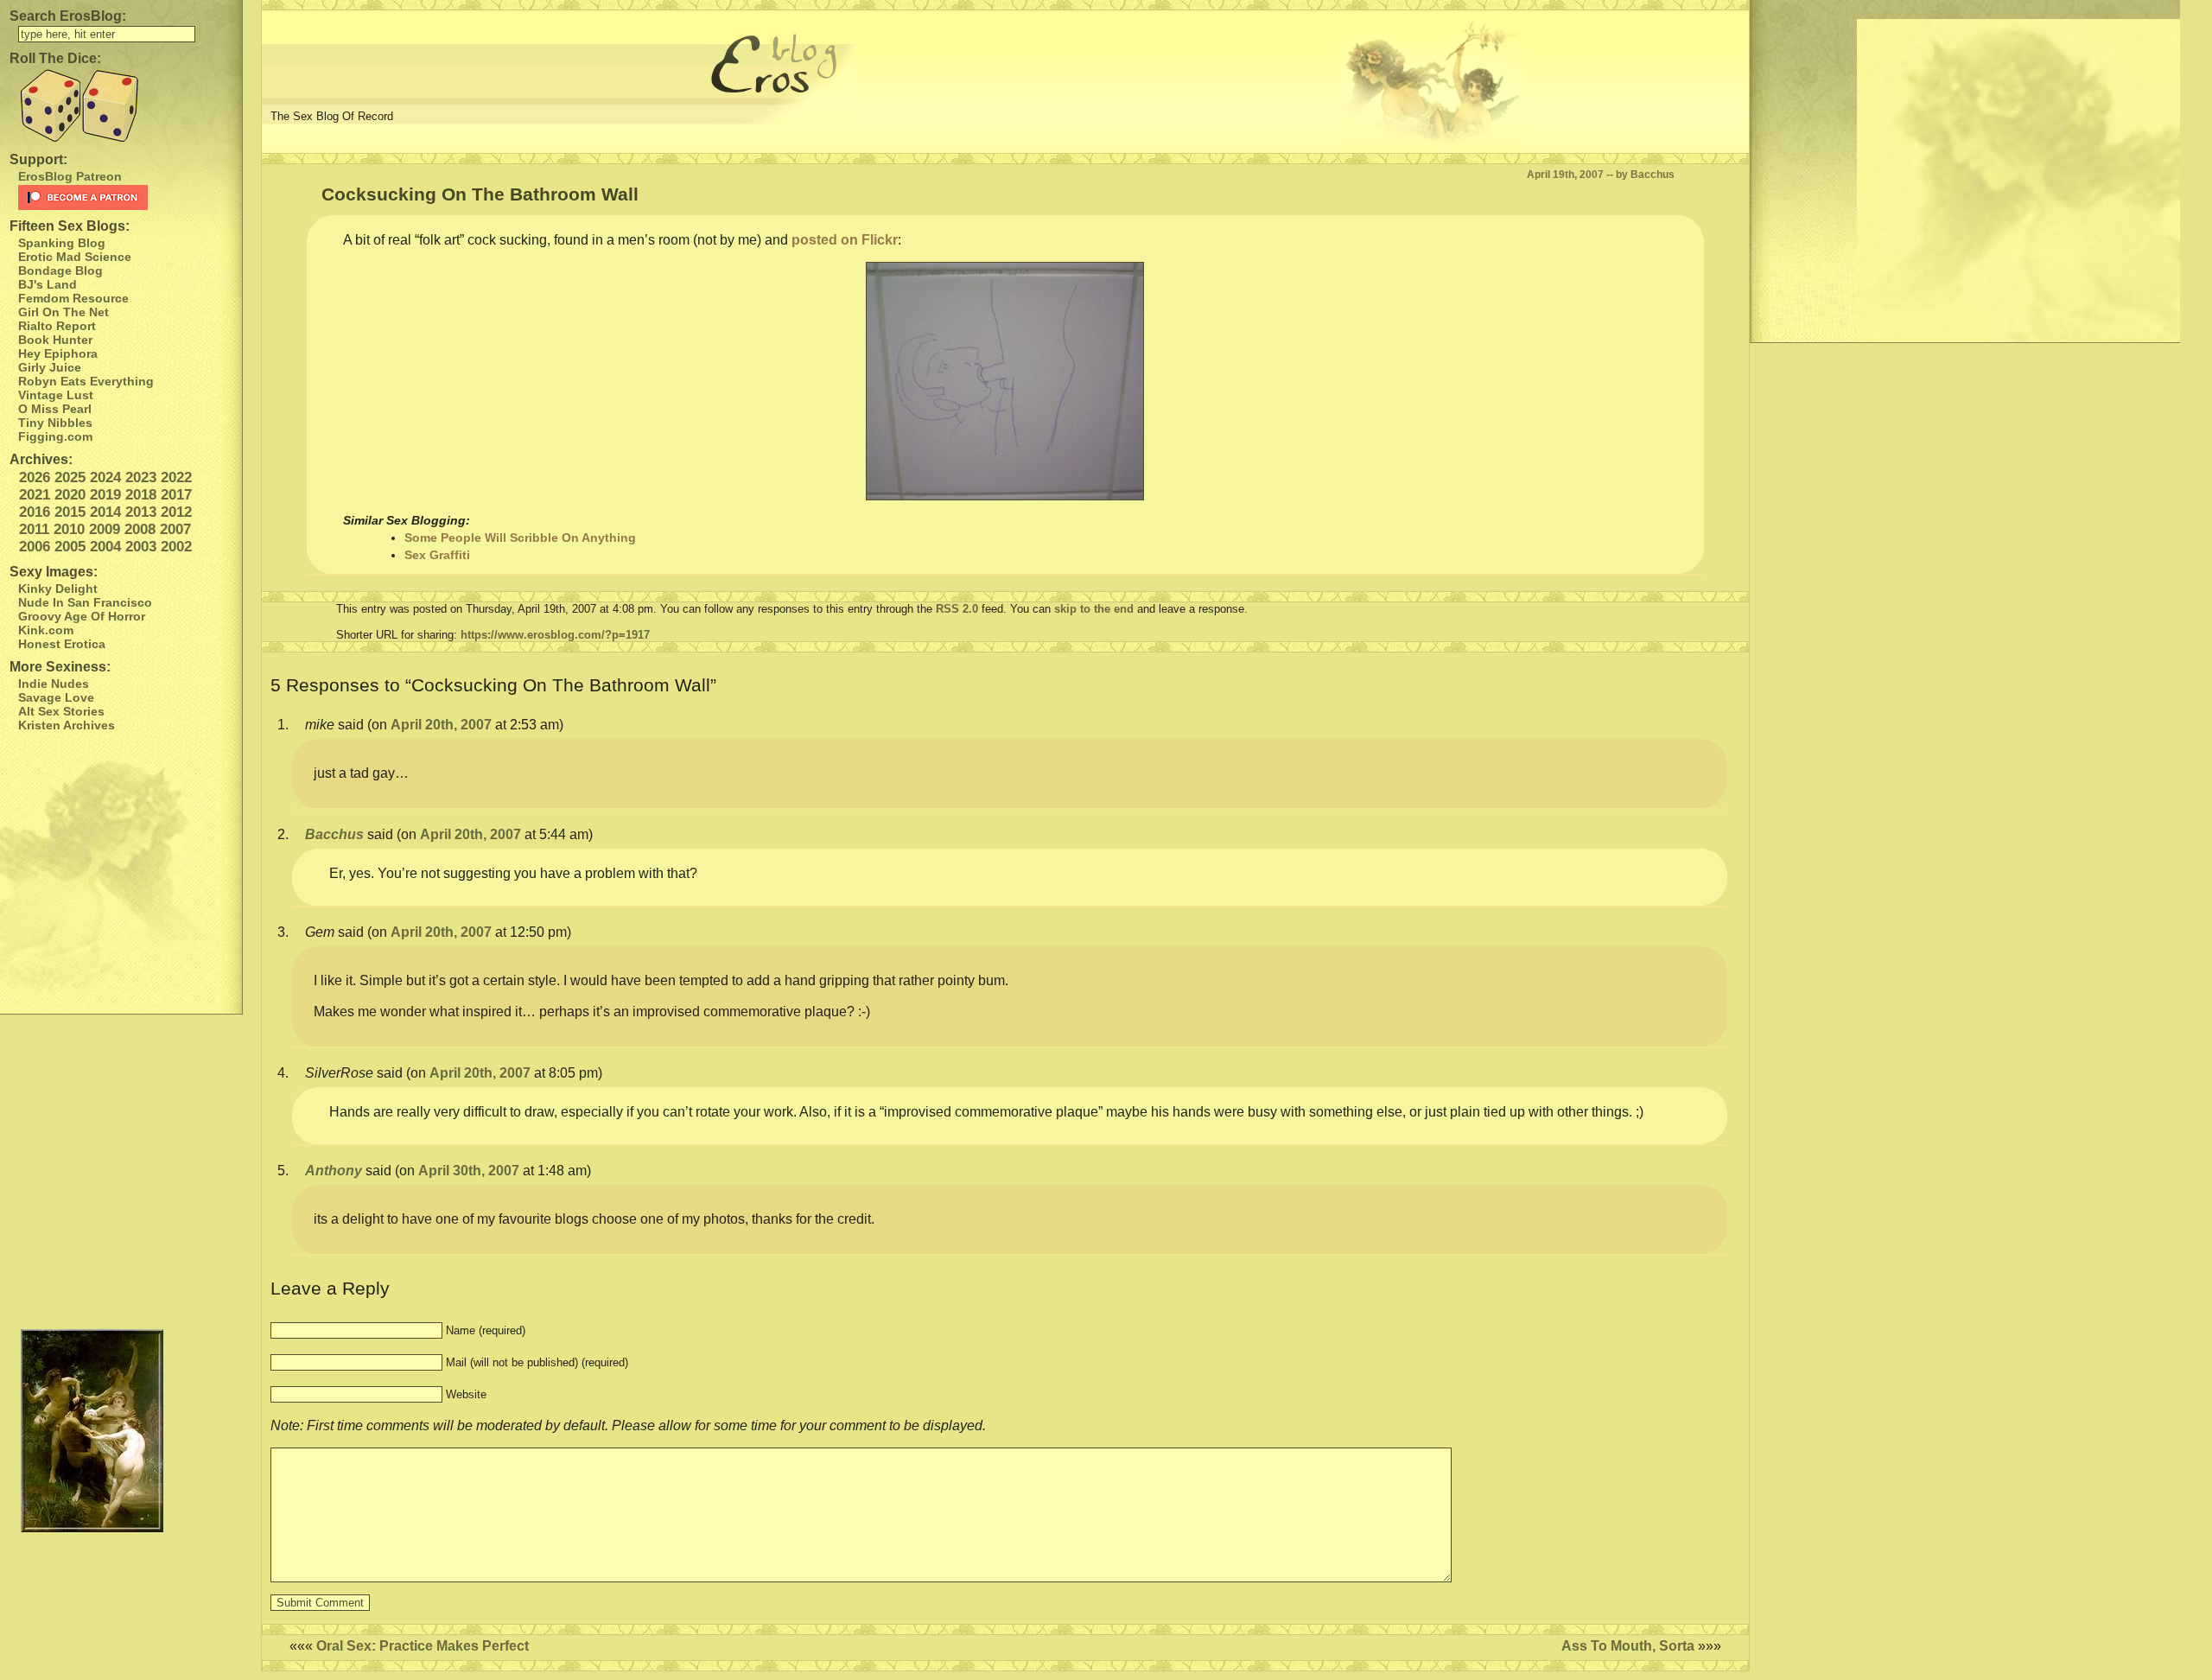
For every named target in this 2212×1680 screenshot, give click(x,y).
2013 (141, 512)
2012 (176, 512)
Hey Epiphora (58, 353)
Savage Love (56, 697)
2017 (176, 495)
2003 (141, 547)
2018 (141, 495)
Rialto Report (57, 326)
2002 (176, 547)
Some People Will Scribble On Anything (520, 538)
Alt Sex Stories (61, 711)
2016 (35, 512)
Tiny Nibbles (55, 423)
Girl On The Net (64, 312)
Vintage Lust (56, 395)
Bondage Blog (60, 270)
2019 (105, 495)
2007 (175, 529)
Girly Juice (50, 367)
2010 (69, 529)
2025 (70, 477)
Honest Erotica (62, 644)
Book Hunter (55, 340)
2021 (35, 495)
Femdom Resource (73, 298)
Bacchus (334, 834)
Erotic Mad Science (75, 257)
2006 (35, 547)
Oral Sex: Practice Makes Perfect (423, 1646)
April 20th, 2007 (441, 725)
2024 (105, 477)
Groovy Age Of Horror (82, 616)
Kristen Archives (67, 725)
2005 (70, 547)
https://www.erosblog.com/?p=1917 (555, 635)
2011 (34, 529)
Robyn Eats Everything (86, 381)
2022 (176, 477)
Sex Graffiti (437, 555)
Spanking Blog (62, 243)
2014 (105, 512)
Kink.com (46, 630)
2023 (141, 477)
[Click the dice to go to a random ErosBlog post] (121, 106)
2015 (70, 512)
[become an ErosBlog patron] (126, 197)
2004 (105, 547)
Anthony (334, 1171)
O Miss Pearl (55, 409)
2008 (140, 529)
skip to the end (1094, 609)
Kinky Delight (58, 589)
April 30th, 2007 (469, 1171)
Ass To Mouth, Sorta (1628, 1646)
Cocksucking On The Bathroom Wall (480, 194)
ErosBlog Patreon (70, 176)
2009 (105, 529)
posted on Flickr (845, 240)
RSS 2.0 (957, 609)
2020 (70, 495)
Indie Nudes (54, 684)
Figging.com (55, 436)
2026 (35, 477)
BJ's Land (48, 284)
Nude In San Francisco (85, 602)
